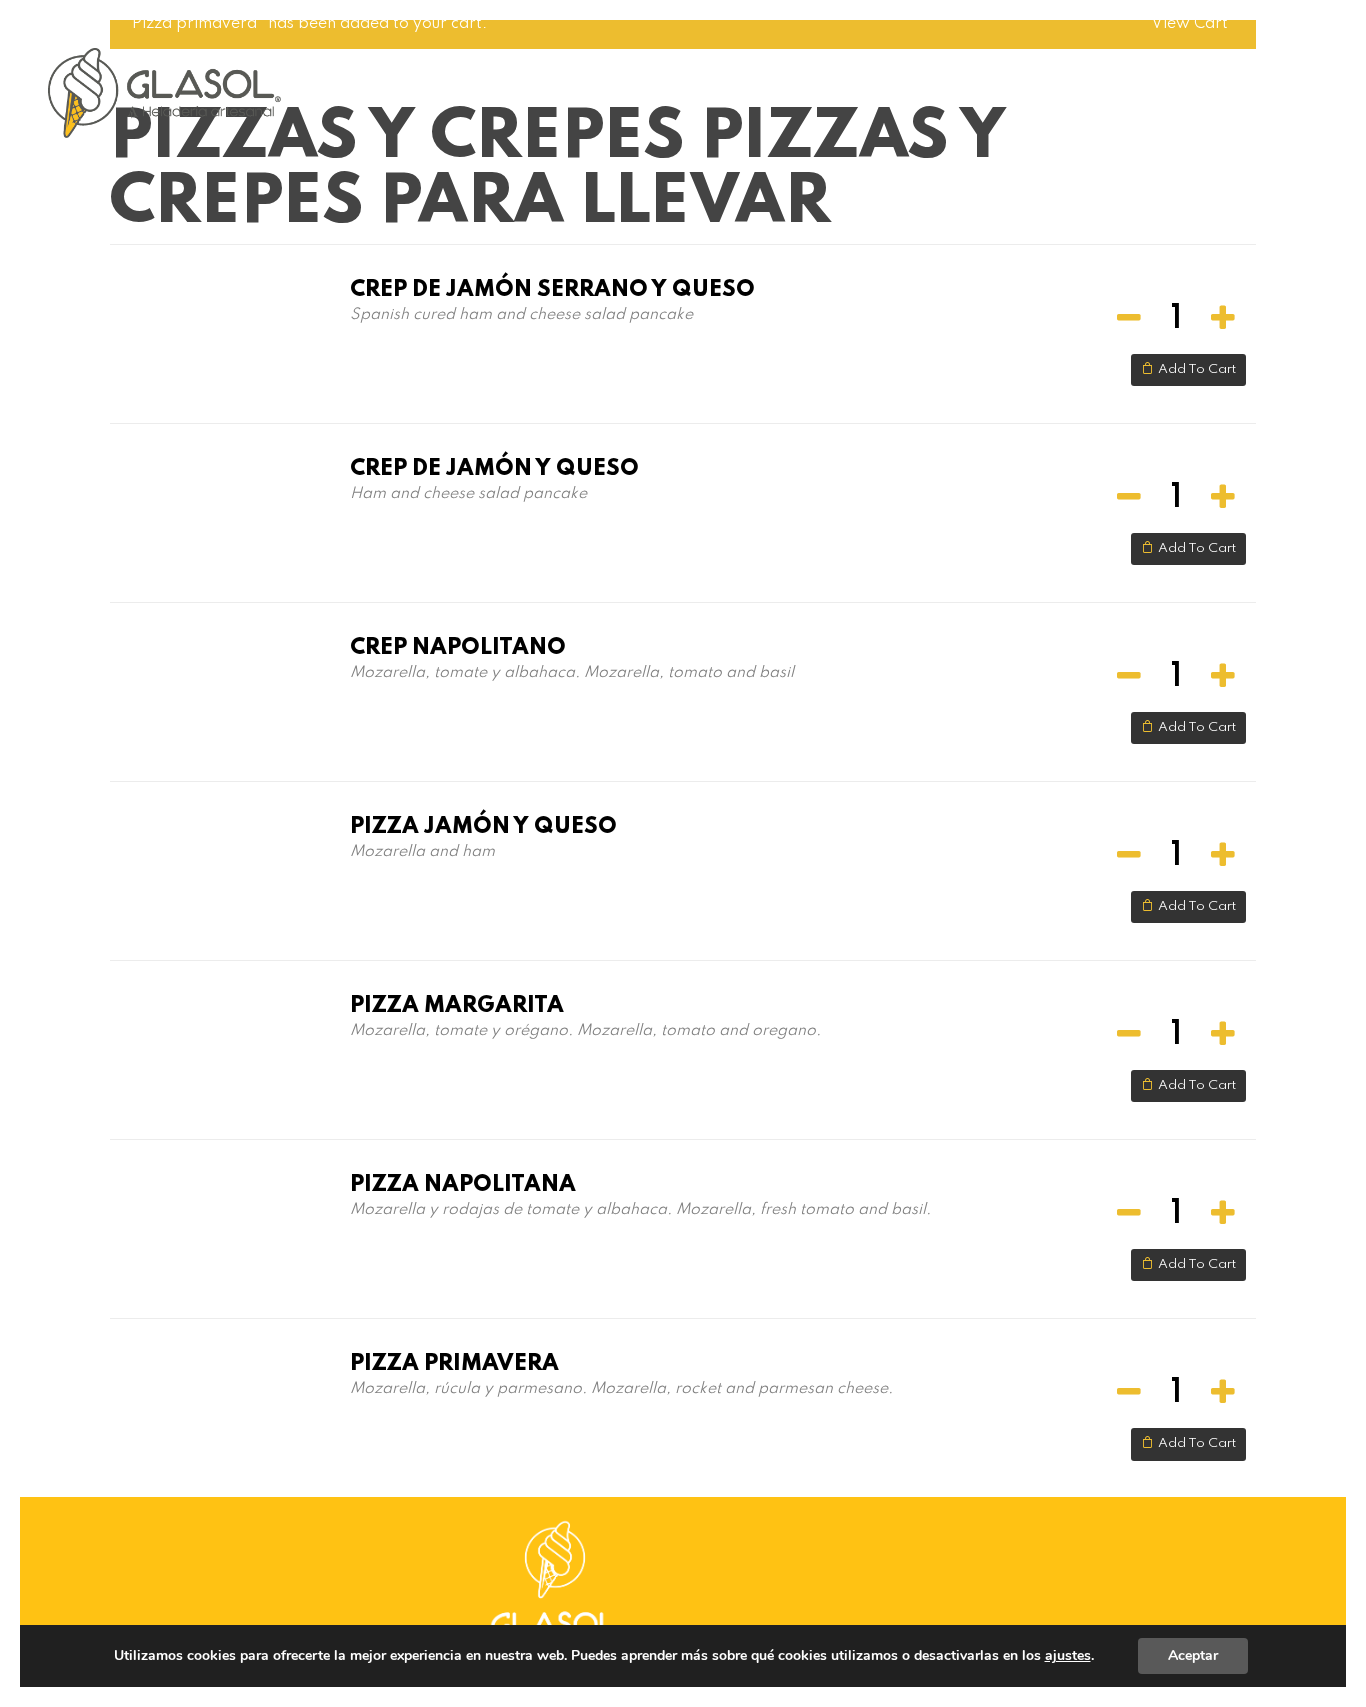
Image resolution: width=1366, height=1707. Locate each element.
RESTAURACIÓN (1124, 85)
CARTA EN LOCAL (564, 85)
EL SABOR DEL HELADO (730, 85)
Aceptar (1193, 1655)
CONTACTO (1248, 85)
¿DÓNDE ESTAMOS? (904, 85)
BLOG (1021, 85)
